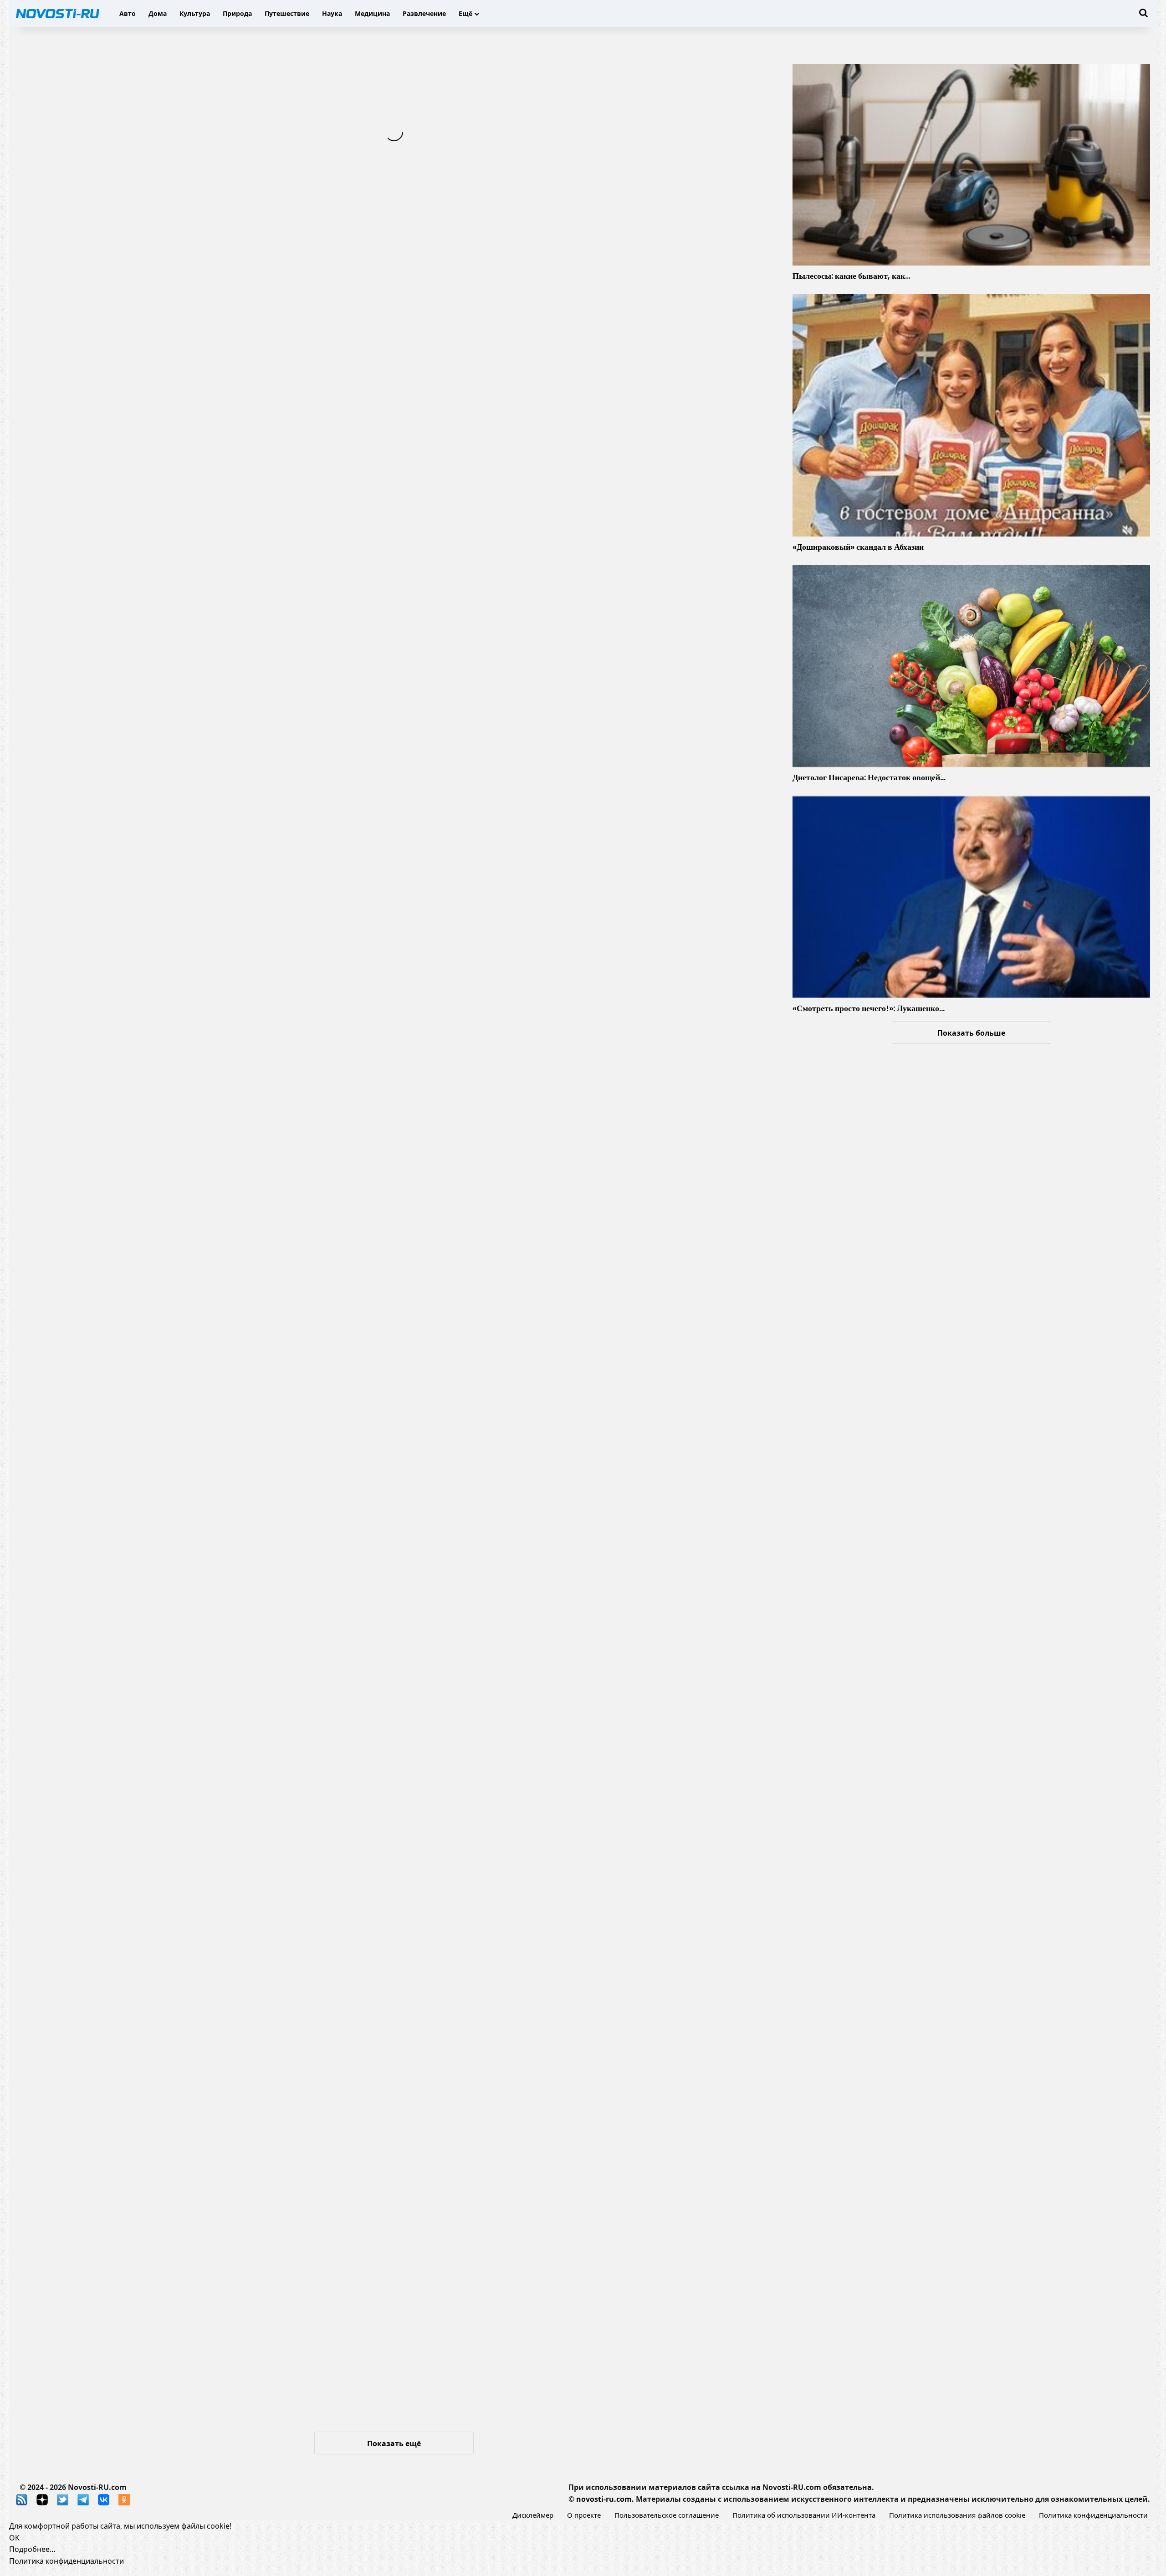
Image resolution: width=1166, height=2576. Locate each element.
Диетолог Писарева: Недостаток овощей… (869, 777)
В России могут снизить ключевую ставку (542, 1151)
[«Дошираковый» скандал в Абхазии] (971, 415)
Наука (332, 13)
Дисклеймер (533, 2515)
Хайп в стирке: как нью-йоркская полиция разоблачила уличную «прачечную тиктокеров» (584, 371)
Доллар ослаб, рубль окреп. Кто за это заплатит (559, 2259)
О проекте (584, 2515)
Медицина (372, 13)
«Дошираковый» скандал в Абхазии (858, 547)
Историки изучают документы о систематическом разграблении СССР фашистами (175, 2017)
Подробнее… (32, 2549)
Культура (195, 13)
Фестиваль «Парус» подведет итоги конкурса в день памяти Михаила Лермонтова (180, 1076)
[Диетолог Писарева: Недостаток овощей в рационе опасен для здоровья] (971, 666)
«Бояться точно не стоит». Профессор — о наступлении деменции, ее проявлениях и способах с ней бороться (187, 1546)
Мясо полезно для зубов (492, 1622)
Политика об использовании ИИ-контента (804, 2515)
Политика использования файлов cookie (957, 2515)
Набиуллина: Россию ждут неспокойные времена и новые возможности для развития (196, 2320)
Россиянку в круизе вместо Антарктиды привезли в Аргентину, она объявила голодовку (571, 1781)
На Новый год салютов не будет (120, 916)
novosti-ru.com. (605, 2499)
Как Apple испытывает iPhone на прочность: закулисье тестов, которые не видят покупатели (187, 439)
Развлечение (424, 13)
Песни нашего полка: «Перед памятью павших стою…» (580, 2092)
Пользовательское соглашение (667, 2515)
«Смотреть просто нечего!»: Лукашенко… (869, 1008)
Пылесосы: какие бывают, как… (851, 276)
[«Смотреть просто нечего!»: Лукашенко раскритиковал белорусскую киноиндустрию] (971, 897)
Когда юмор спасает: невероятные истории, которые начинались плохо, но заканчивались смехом (181, 135)
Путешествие (287, 13)
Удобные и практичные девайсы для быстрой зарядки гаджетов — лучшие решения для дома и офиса (579, 204)
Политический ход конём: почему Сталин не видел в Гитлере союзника (575, 841)
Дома (158, 13)
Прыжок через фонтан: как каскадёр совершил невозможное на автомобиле (558, 674)
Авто (128, 13)
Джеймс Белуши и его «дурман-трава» (141, 1857)
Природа (237, 13)
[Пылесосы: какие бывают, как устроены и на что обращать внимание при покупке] (971, 165)
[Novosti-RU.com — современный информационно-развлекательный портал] (58, 14)
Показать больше (971, 1033)
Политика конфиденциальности (1093, 2515)
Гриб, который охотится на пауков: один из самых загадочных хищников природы (174, 606)
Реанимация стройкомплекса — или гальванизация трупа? (573, 1311)
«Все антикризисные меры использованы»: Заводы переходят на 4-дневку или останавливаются (178, 1380)
